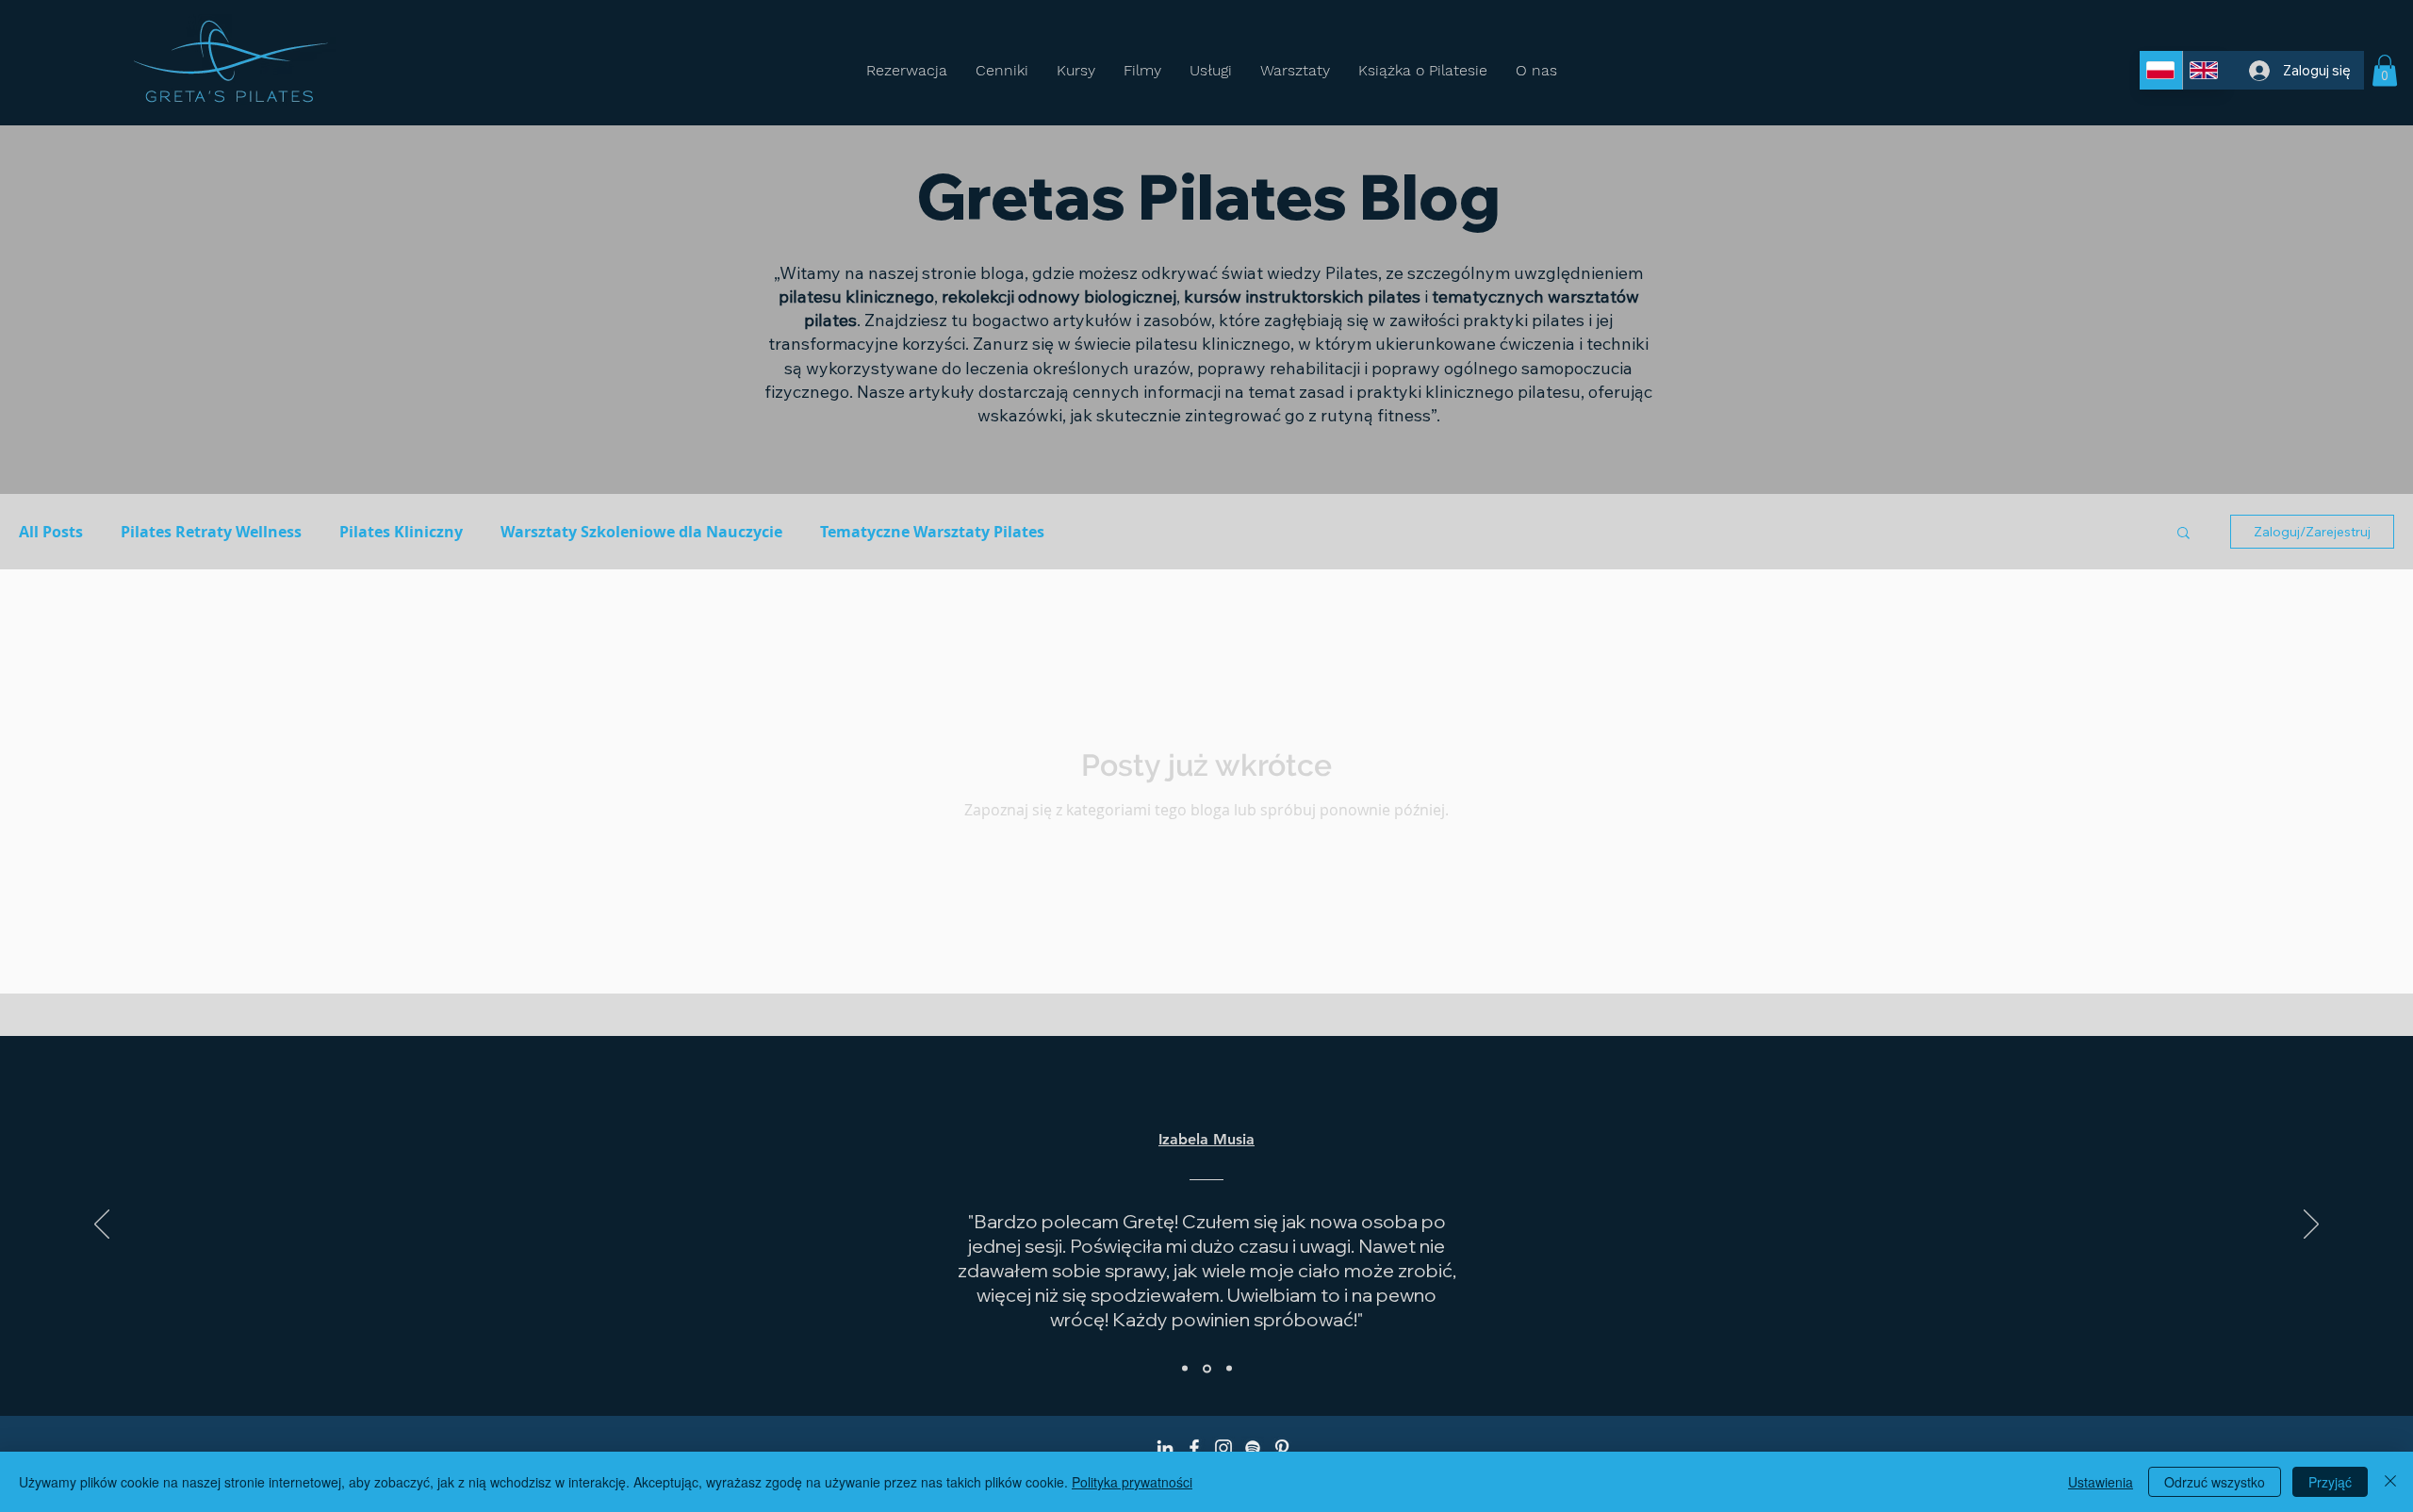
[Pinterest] (1282, 1448)
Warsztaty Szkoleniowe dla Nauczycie (641, 532)
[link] (2385, 70)
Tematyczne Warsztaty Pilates (932, 532)
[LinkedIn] (1165, 1448)
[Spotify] (1253, 1448)
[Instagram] (1223, 1448)
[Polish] (2161, 70)
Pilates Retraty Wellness (211, 532)
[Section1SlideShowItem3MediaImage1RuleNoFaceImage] (1229, 1369)
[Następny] (2311, 1225)
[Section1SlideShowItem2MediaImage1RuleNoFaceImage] (1207, 1368)
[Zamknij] (2390, 1482)
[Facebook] (1194, 1448)
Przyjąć (2330, 1482)
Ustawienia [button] (2101, 1482)
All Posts (51, 532)
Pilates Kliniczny (401, 532)
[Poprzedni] (102, 1225)
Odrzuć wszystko (2215, 1482)
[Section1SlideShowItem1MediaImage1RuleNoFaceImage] (1185, 1369)
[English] (2204, 70)
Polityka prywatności (1132, 1482)
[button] (2183, 534)
